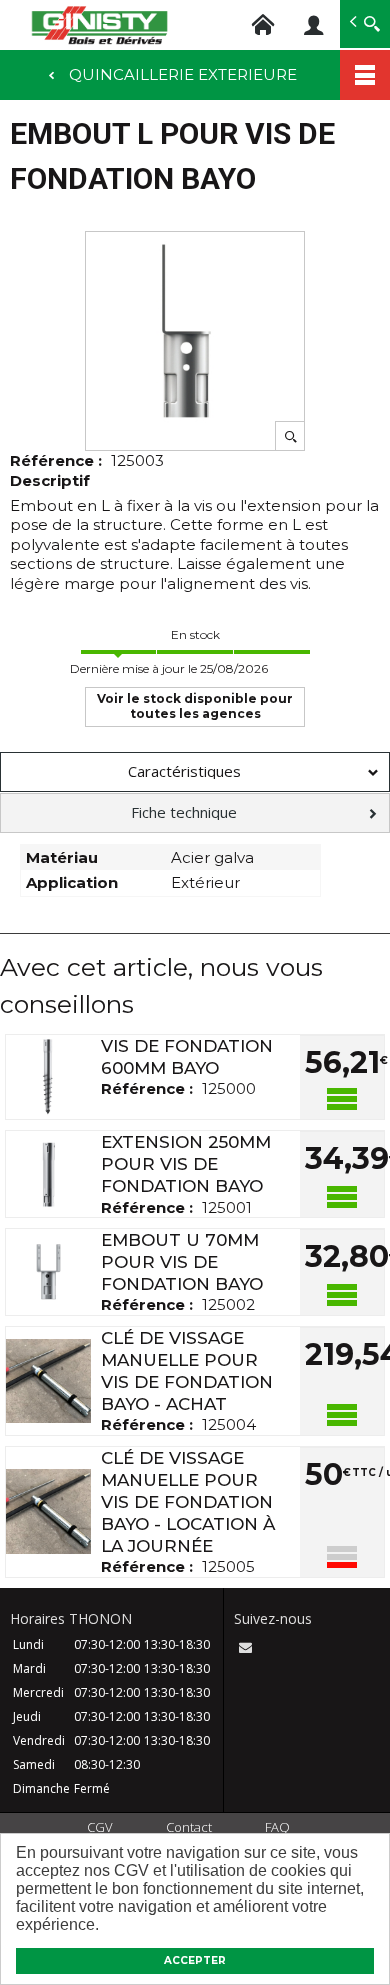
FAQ (277, 1827)
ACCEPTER (195, 1960)
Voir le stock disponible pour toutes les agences (195, 705)
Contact (189, 1827)
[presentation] (195, 772)
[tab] (195, 772)
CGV (100, 1827)
